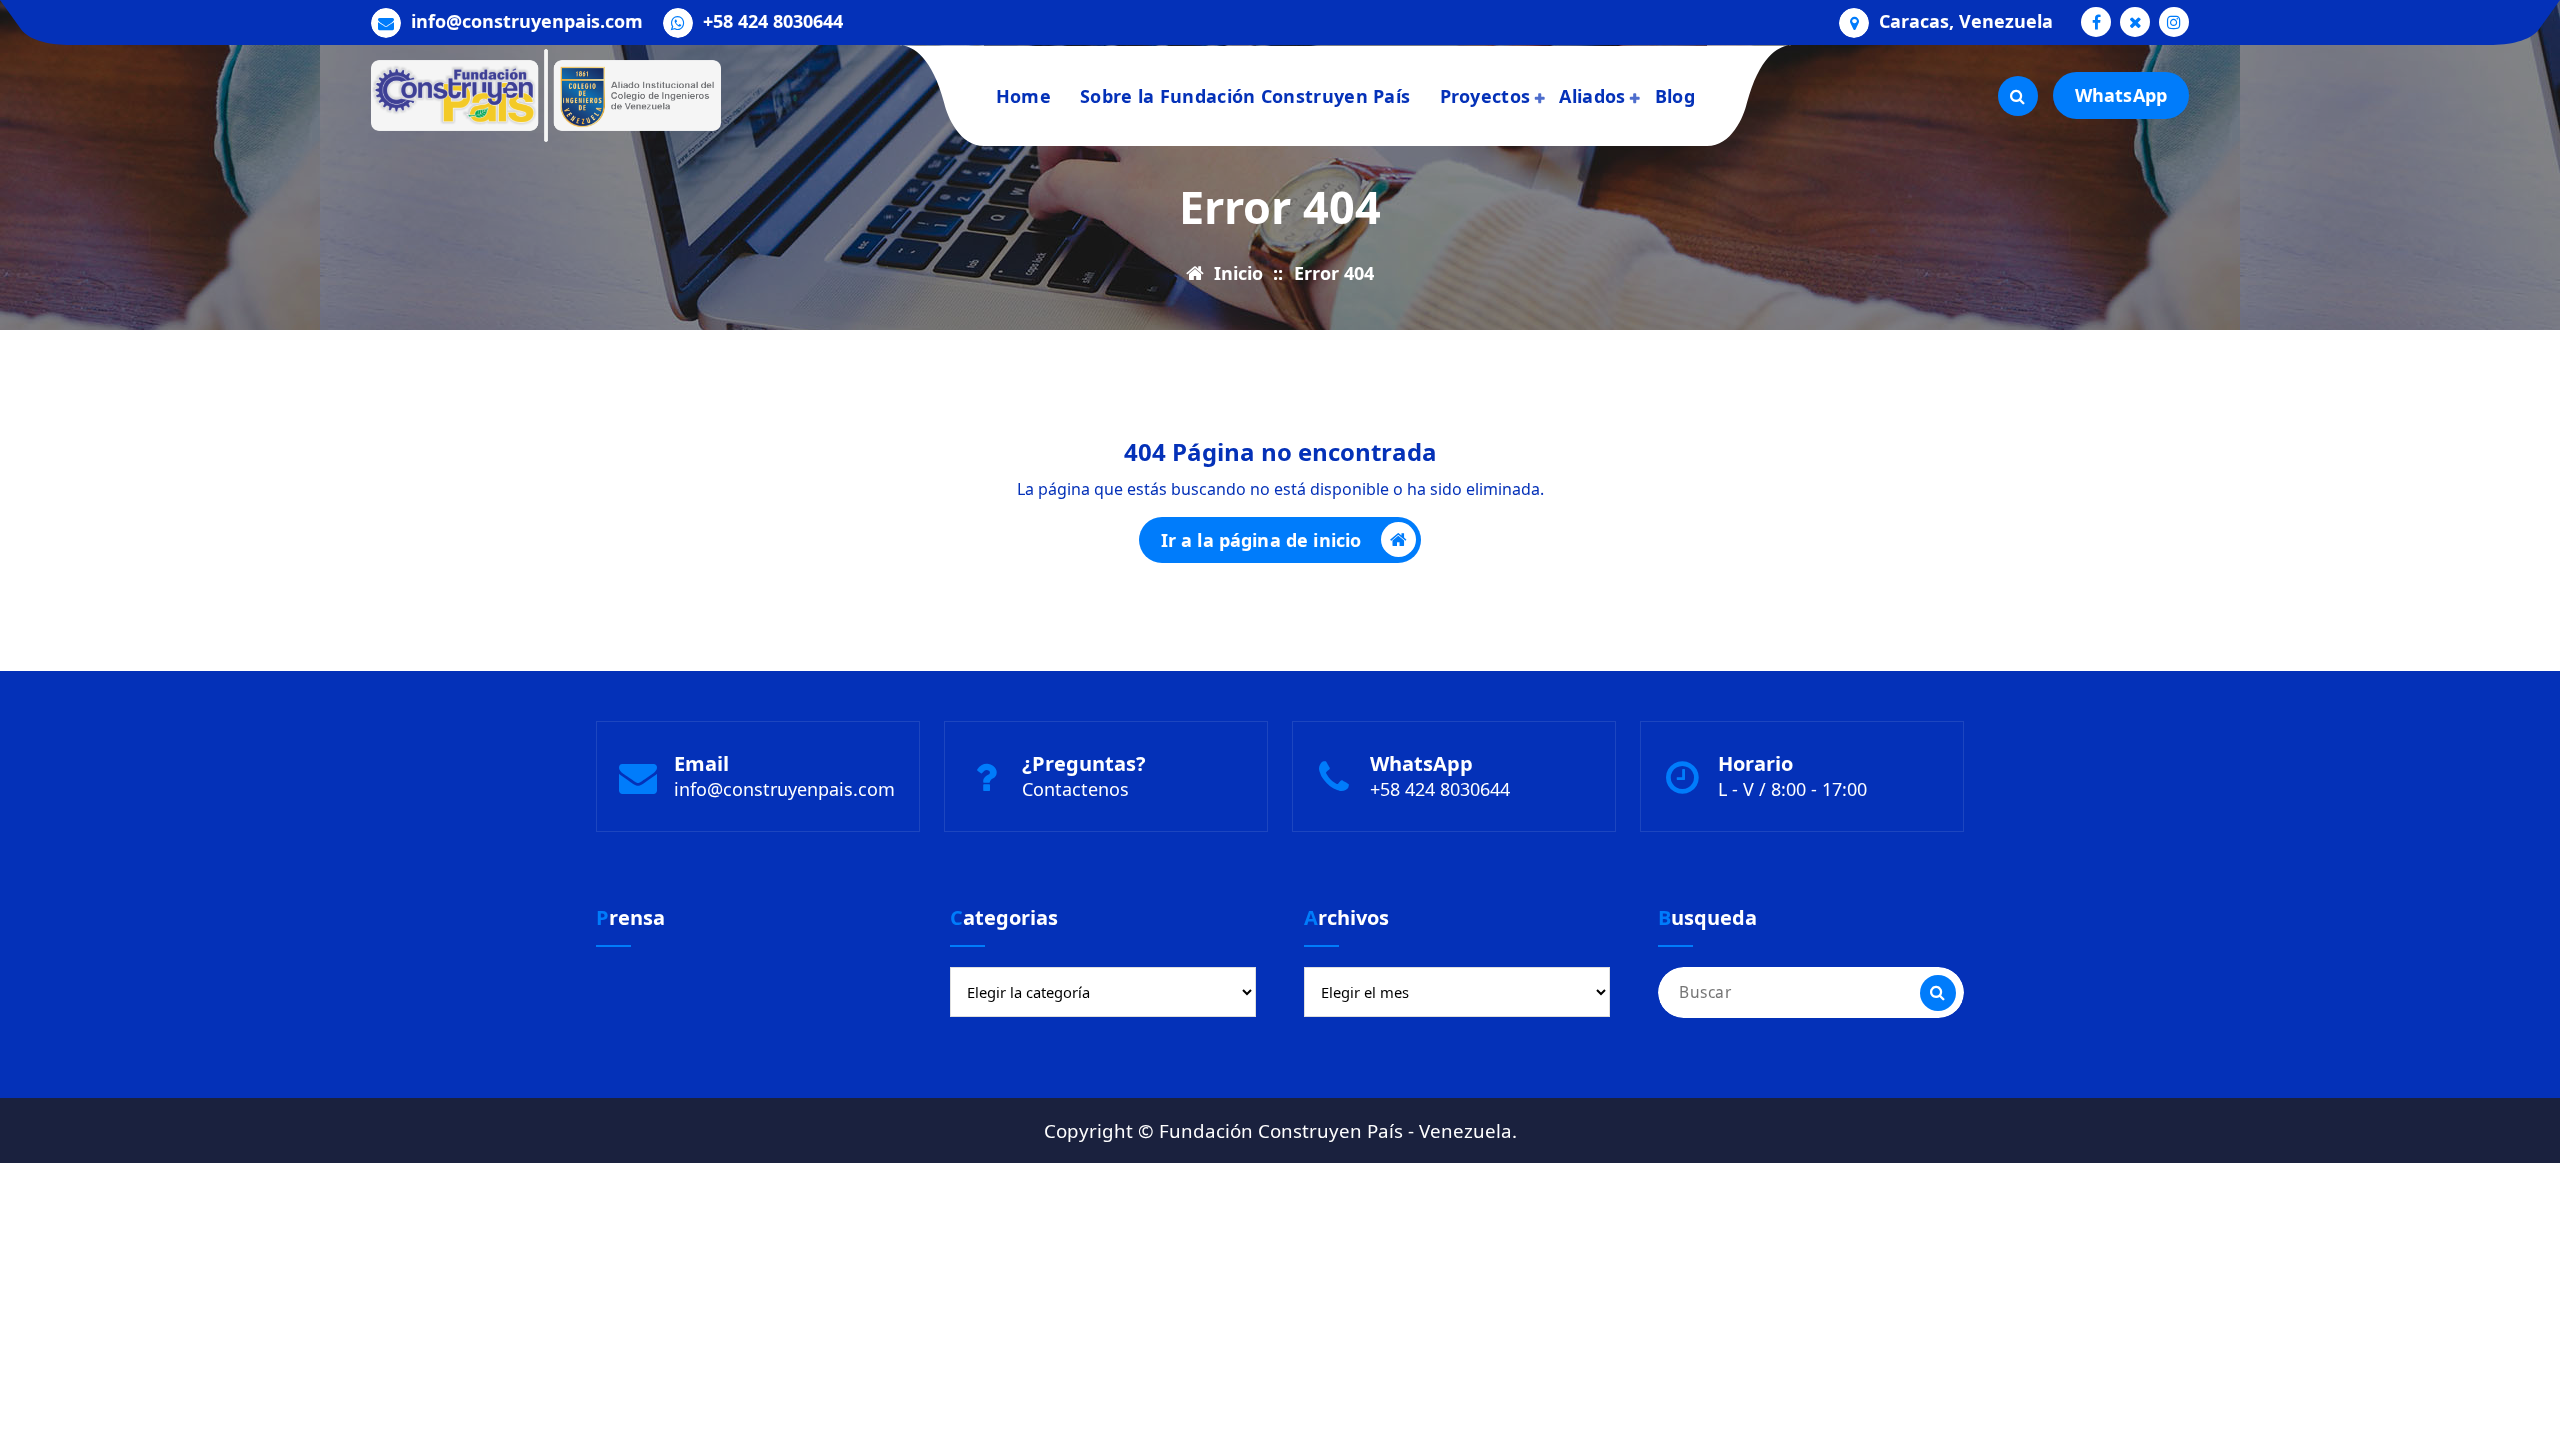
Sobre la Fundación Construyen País (1245, 96)
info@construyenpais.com (527, 22)
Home (1023, 96)
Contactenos (1075, 789)
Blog (1675, 96)
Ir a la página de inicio (1261, 540)
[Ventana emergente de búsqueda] (2018, 96)
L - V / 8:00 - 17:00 (1792, 789)
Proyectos (1485, 96)
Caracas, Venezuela (1966, 22)
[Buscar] (1938, 993)
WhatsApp (2121, 95)
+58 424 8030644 (773, 22)
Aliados (1592, 96)
